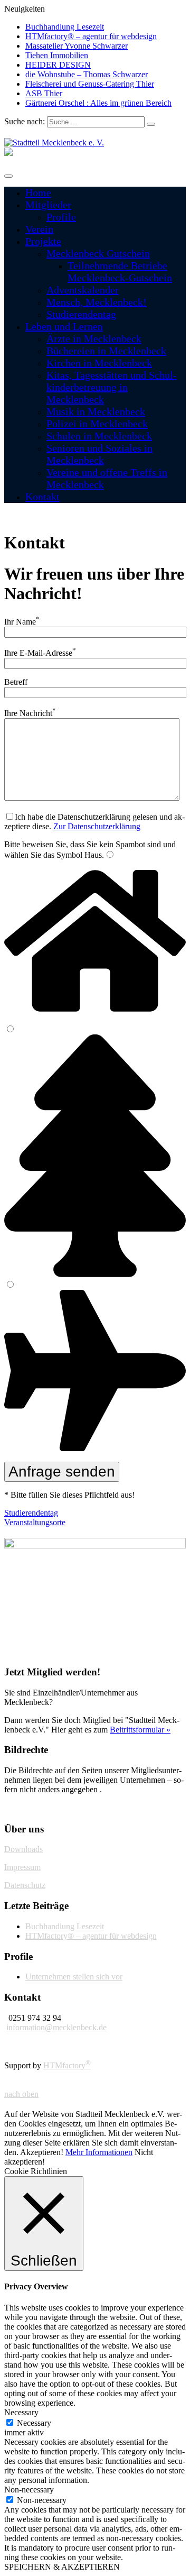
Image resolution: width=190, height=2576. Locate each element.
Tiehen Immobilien (57, 55)
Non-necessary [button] (29, 2490)
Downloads (23, 1849)
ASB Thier (44, 93)
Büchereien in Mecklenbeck (106, 351)
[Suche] (151, 124)
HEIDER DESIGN (58, 65)
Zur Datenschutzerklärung (97, 826)
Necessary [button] (21, 2412)
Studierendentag (81, 314)
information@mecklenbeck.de (56, 2027)
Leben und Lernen (64, 326)
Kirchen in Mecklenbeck (99, 363)
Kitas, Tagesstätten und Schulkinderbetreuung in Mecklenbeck (112, 387)
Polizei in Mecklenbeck (97, 424)
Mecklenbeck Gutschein (98, 253)
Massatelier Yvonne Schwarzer (77, 46)
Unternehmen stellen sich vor (74, 1977)
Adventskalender (83, 290)
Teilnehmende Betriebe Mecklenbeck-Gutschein (120, 272)
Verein (39, 229)
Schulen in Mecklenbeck (99, 436)
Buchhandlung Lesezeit (65, 27)
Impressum (22, 1867)
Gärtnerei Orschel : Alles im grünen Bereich (98, 103)
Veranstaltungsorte (35, 1522)
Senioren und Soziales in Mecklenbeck (99, 454)
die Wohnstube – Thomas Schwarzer (87, 74)
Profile (61, 217)
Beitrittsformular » (140, 1730)
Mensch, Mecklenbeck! (97, 302)
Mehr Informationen (99, 2152)
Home (38, 192)
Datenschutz (25, 1885)
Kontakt (42, 497)
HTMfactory (67, 2065)
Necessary (34, 2423)
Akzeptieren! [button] (42, 2152)
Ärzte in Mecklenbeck (94, 338)
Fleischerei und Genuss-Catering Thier (90, 84)
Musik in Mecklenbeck (96, 411)
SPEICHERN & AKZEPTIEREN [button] (62, 2567)
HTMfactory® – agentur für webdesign (91, 36)
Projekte (43, 241)
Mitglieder (48, 205)
